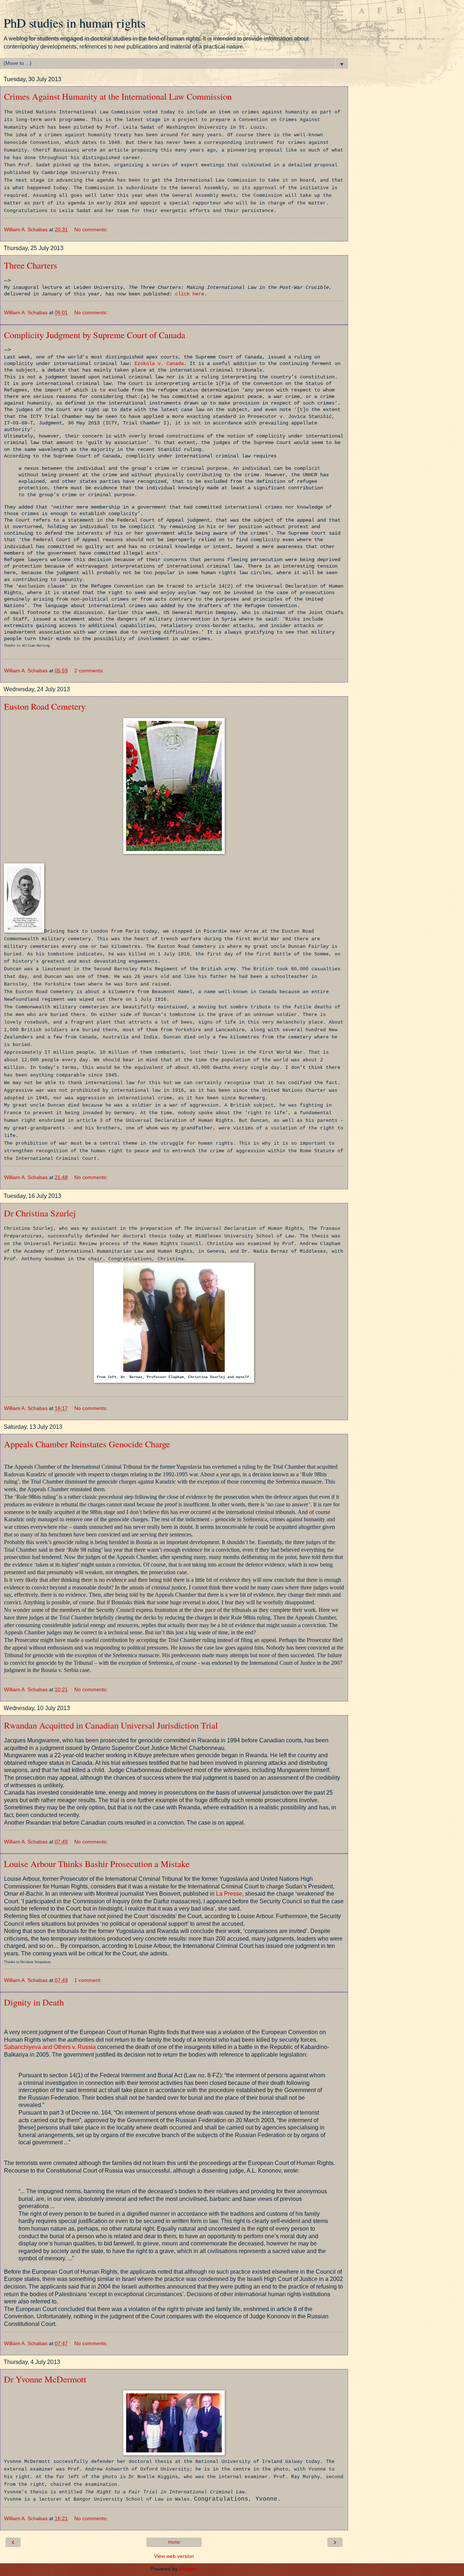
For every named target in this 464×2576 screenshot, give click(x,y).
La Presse (229, 1894)
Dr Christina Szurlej (40, 1213)
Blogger (188, 2569)
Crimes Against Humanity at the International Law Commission (118, 96)
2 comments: (89, 671)
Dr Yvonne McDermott (45, 2379)
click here (190, 294)
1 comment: (88, 1980)
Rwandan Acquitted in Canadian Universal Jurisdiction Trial (111, 1725)
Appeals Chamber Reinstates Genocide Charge (87, 1444)
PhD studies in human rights (74, 23)
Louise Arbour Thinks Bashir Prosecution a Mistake (97, 1864)
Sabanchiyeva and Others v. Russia (50, 2047)
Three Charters (31, 265)
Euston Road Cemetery (45, 706)
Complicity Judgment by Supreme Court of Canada (95, 335)
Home (174, 2542)
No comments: (91, 229)
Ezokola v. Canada (159, 364)
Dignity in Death (34, 2002)
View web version (174, 2556)
